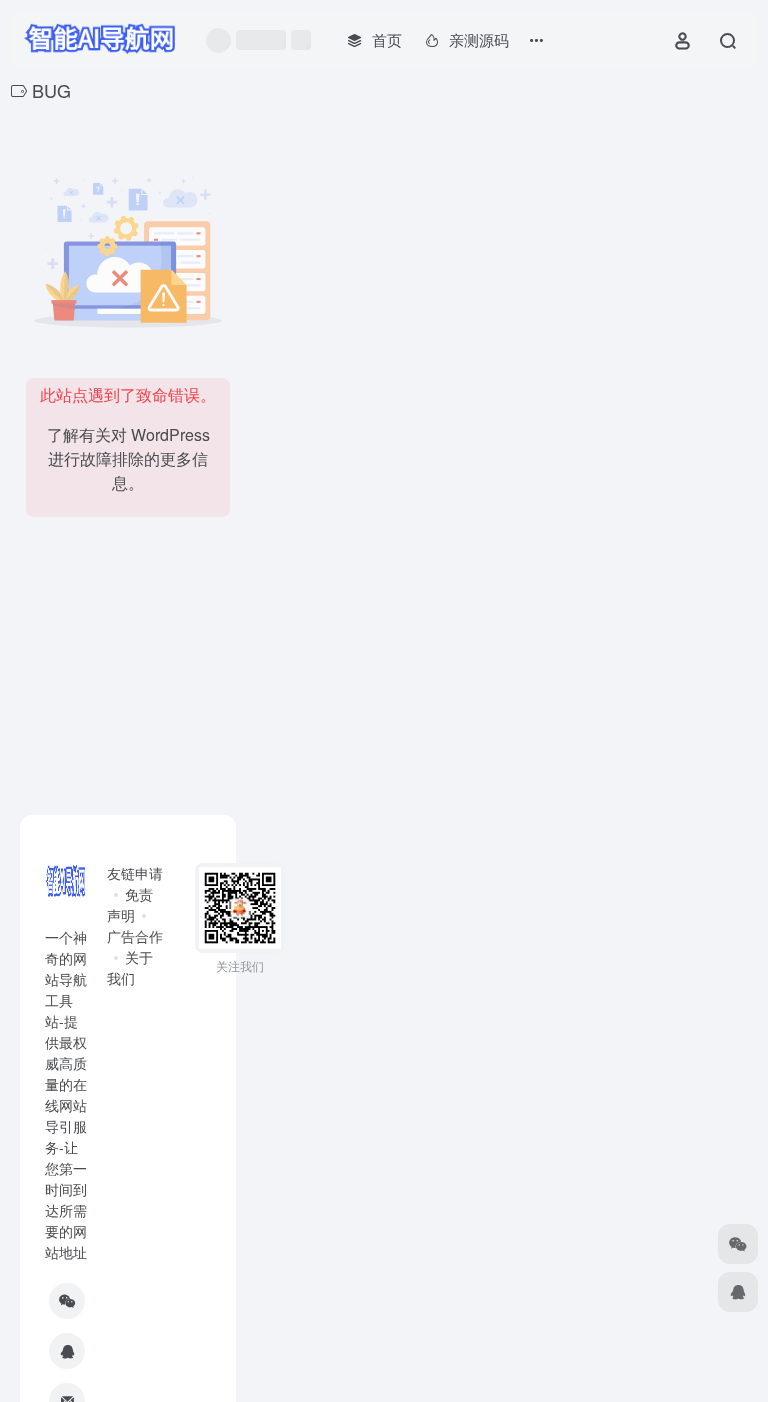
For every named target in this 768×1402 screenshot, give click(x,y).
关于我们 (130, 967)
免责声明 (130, 904)
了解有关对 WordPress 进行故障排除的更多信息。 (128, 458)
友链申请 (135, 873)
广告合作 (135, 936)
